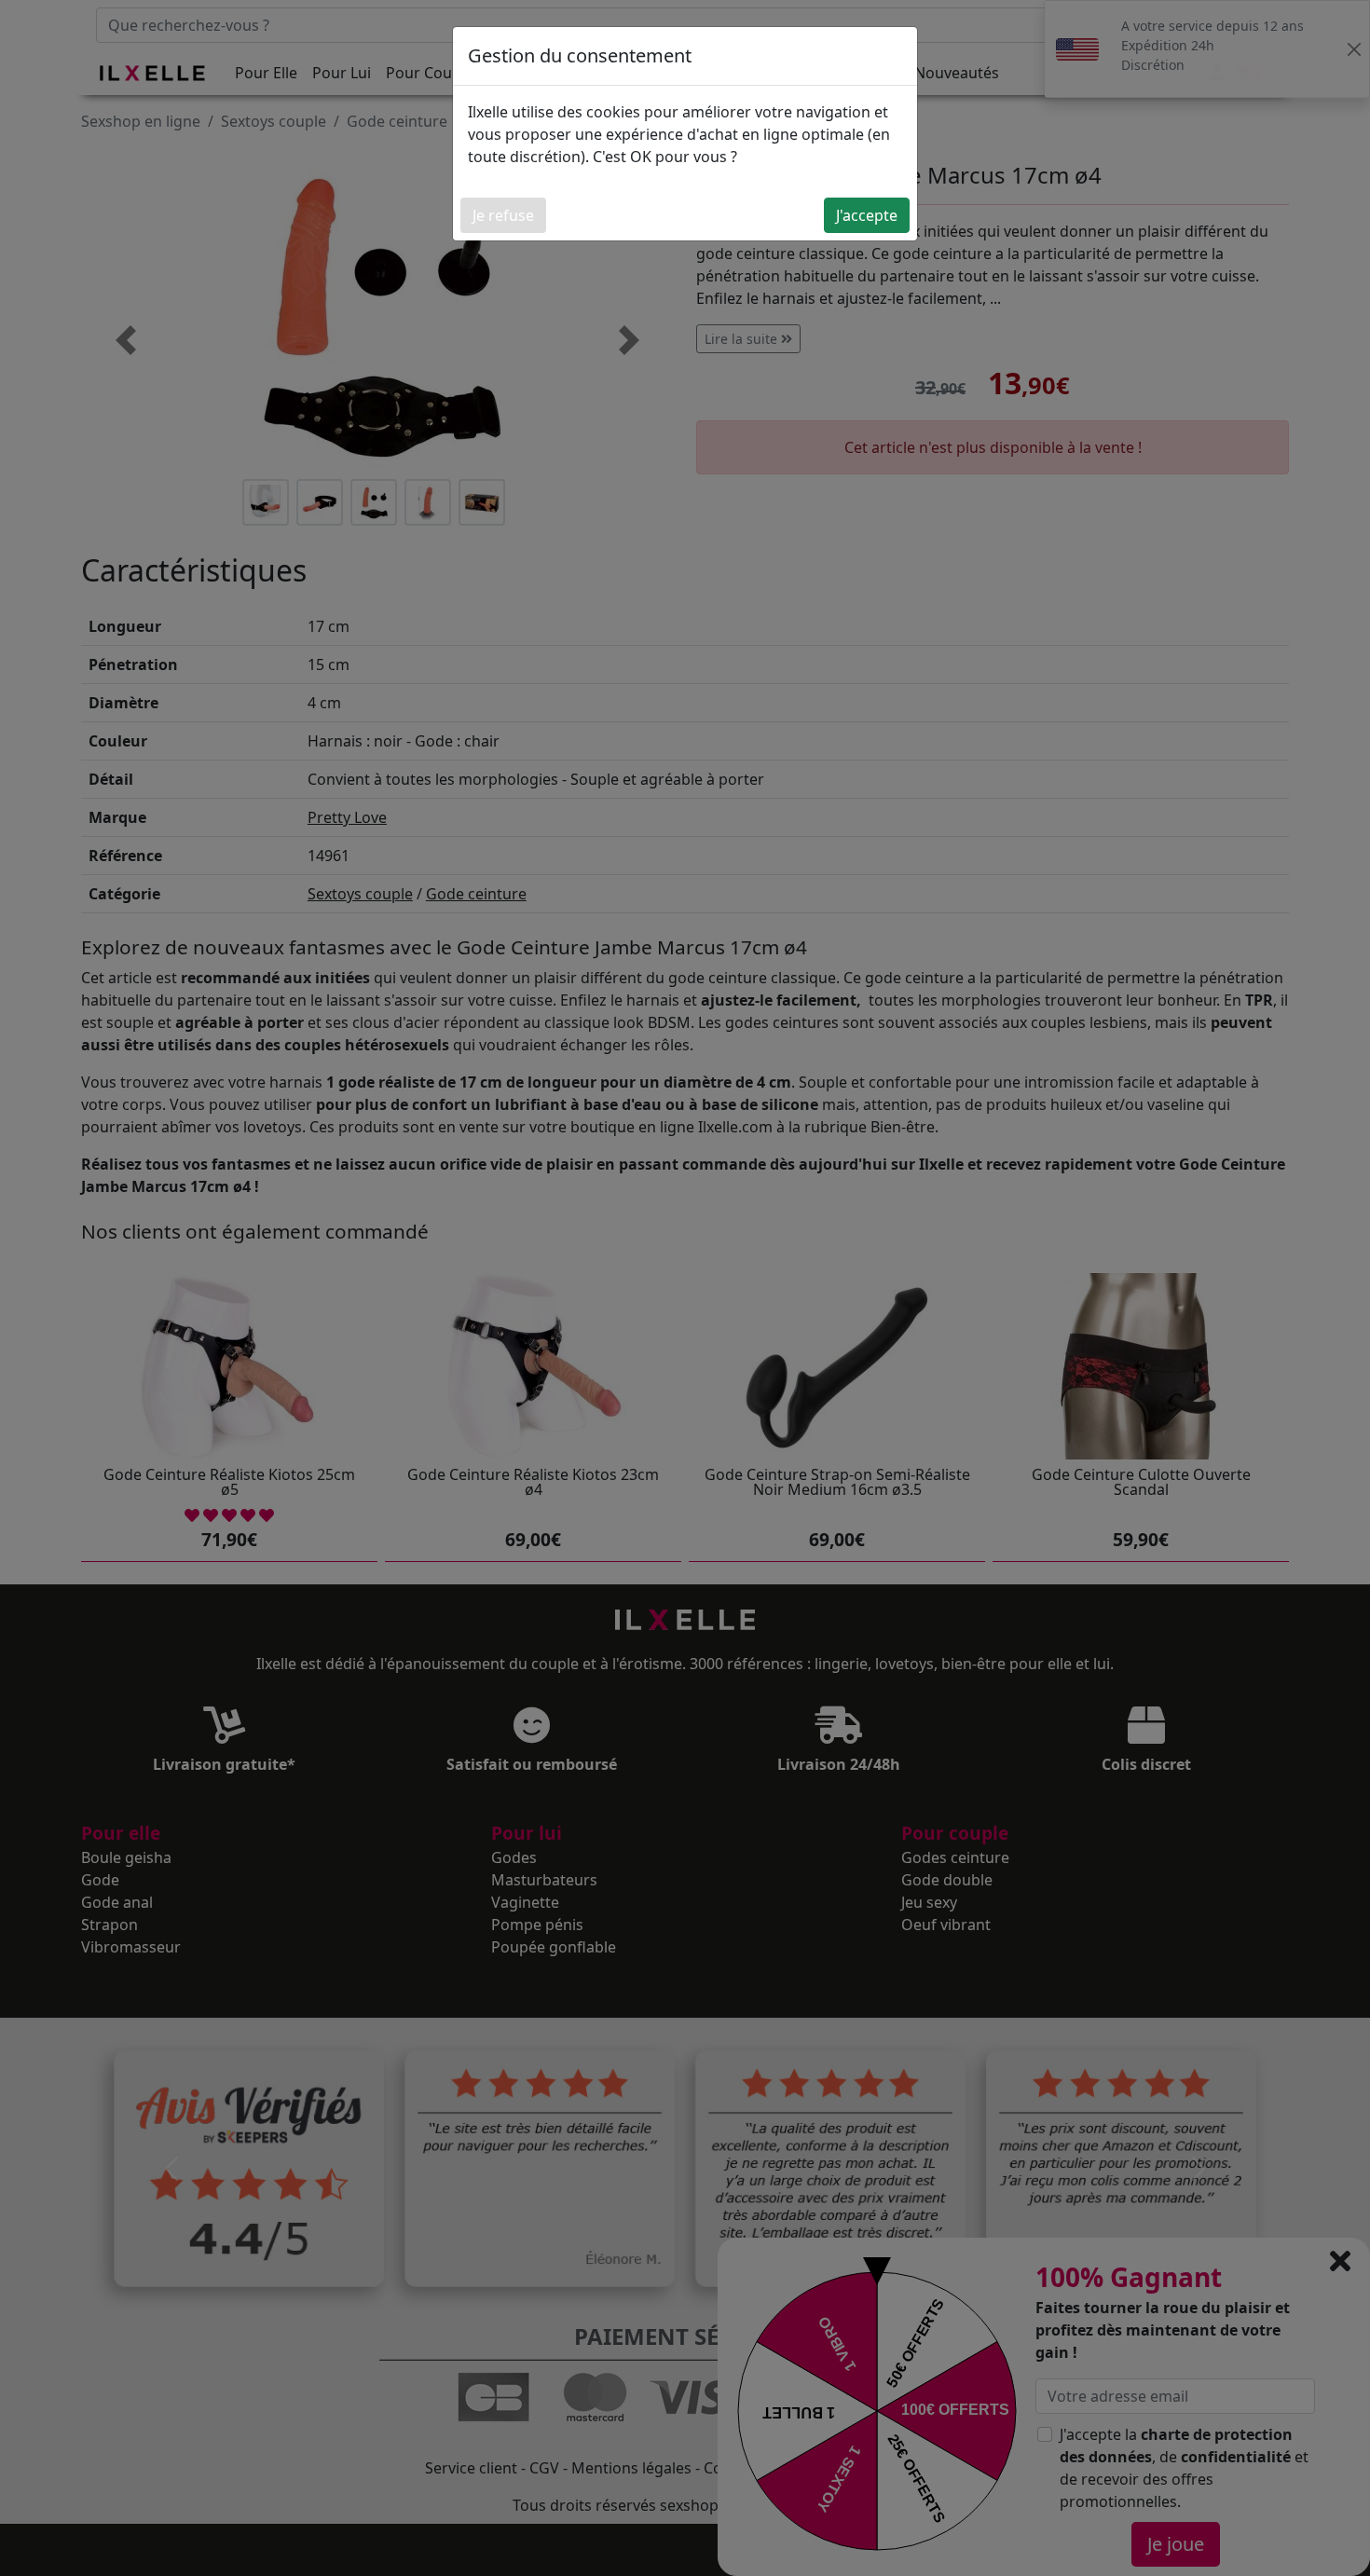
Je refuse (503, 215)
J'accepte (867, 215)
